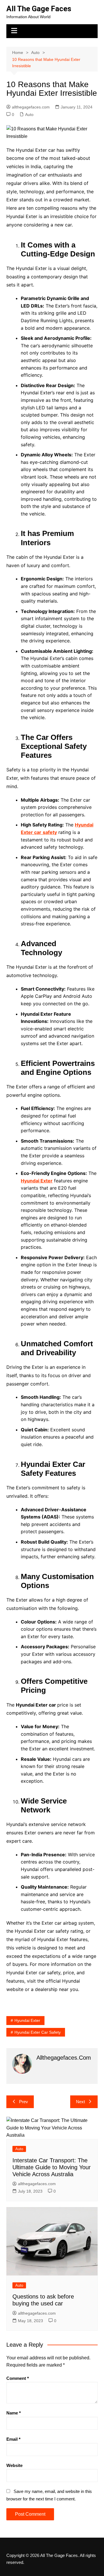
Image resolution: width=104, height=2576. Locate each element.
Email (13, 2439)
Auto (29, 115)
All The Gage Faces (39, 9)
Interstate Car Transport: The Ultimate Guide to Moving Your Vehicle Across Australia (52, 2167)
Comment (18, 2378)
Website (14, 2465)
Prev (24, 2102)
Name (14, 2413)
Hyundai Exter (27, 2020)
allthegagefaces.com (31, 107)
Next (80, 2102)
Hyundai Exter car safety (38, 2032)
